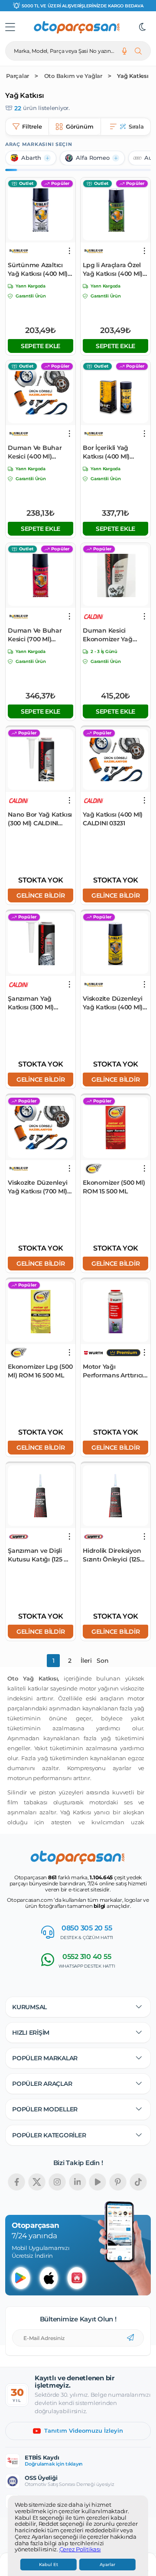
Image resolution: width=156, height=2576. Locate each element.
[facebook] (16, 2182)
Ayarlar (107, 2565)
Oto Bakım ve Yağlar (73, 76)
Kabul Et (49, 2565)
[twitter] (37, 2182)
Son (102, 1661)
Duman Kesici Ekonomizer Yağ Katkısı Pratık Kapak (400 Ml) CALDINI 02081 (114, 635)
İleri (86, 1661)
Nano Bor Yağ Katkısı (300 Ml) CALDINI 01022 (40, 819)
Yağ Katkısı (133, 76)
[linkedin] (78, 2182)
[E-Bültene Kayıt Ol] (130, 2338)
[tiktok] (138, 2182)
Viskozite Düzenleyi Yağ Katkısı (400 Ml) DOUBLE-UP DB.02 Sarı (113, 1003)
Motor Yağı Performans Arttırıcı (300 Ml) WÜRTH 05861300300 (113, 1371)
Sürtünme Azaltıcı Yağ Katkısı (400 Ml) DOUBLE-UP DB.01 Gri (38, 270)
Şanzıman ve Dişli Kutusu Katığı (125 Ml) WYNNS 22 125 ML (41, 1555)
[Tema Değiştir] (143, 27)
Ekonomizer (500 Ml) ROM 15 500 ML (114, 1187)
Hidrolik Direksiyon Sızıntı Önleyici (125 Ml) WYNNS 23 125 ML (115, 1555)
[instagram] (57, 2182)
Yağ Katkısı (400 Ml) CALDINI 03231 (113, 819)
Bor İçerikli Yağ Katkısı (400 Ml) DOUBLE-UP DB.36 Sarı (111, 452)
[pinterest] (118, 2182)
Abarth (31, 158)
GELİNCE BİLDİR (41, 895)
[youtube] (97, 2182)
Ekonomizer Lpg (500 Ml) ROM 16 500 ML (40, 1371)
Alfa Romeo (93, 158)
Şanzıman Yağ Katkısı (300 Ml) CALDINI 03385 (31, 1003)
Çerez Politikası (80, 2550)
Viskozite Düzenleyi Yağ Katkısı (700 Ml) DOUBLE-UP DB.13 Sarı (37, 1187)
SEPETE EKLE (41, 346)
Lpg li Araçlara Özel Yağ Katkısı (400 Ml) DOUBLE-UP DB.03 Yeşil (113, 270)
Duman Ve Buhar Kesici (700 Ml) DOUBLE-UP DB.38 (36, 635)
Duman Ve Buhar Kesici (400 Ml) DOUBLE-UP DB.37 (36, 452)
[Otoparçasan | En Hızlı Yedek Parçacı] (77, 27)
